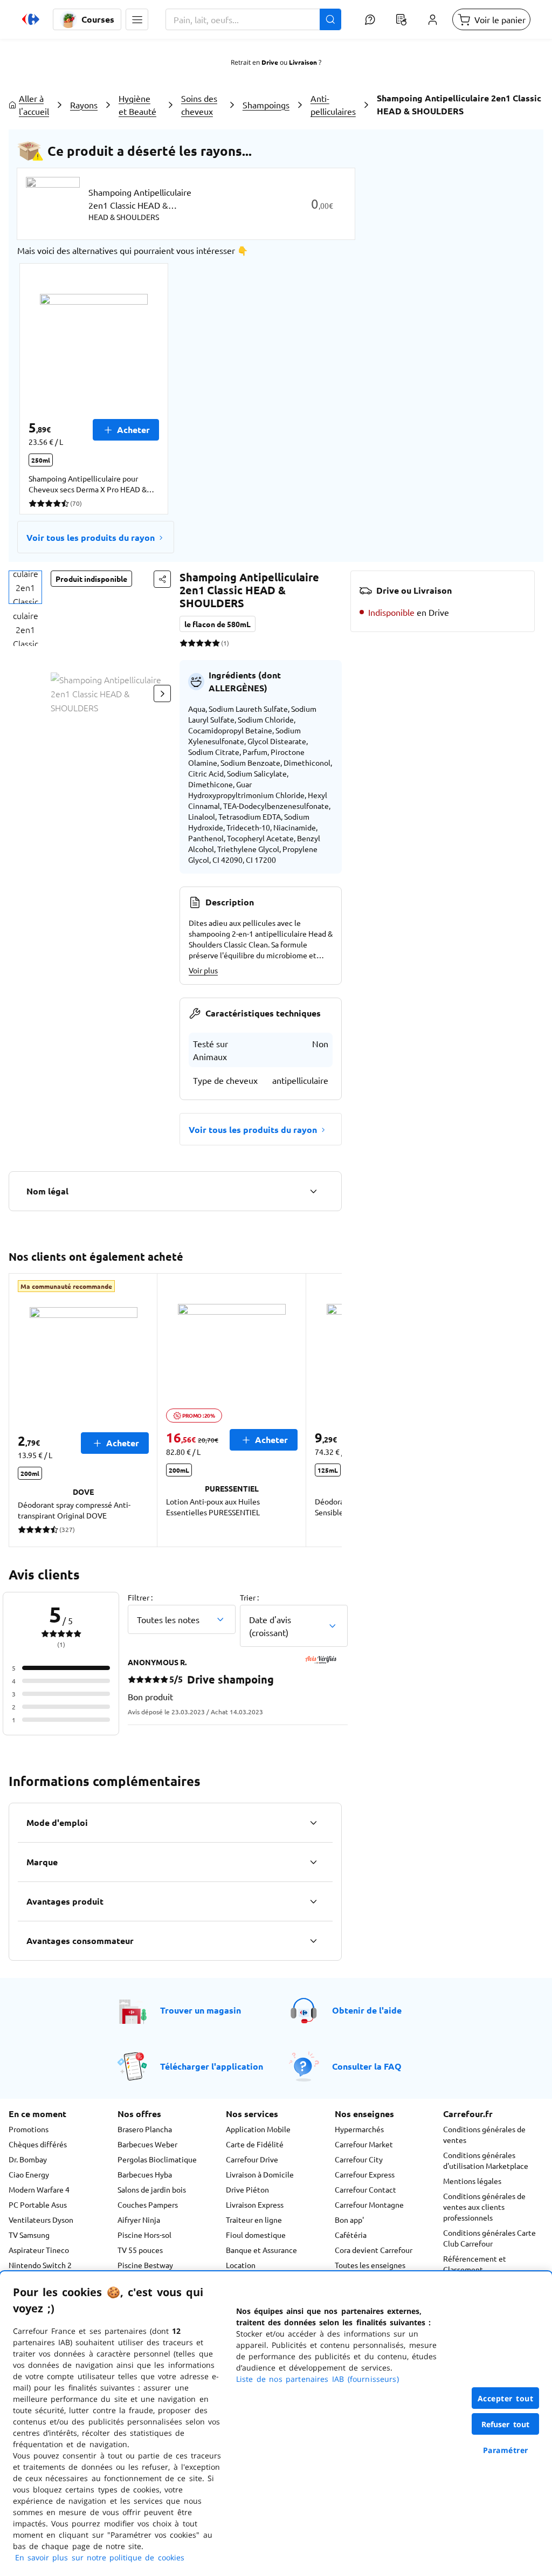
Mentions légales (472, 2181)
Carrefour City (359, 2159)
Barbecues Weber (147, 2144)
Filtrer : (140, 1597)
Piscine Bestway (145, 2265)
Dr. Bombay (28, 2159)
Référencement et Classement (475, 2264)
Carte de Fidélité (255, 2144)
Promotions (29, 2129)
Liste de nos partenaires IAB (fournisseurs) (318, 2379)
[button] (137, 19)
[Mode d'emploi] (313, 1823)
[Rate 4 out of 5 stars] (208, 643)
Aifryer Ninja (139, 2220)
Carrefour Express (365, 2174)
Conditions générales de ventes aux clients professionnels (484, 2207)
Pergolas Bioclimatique (157, 2159)
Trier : (249, 1597)
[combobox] (253, 19)
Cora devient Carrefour (374, 2250)
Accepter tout (506, 2398)
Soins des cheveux (199, 105)
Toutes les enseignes (370, 2265)
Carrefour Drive (252, 2159)
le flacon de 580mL (218, 624)
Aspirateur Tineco (39, 2250)
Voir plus (203, 970)
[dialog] (276, 2424)
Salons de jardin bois (152, 2189)
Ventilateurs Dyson (41, 2220)
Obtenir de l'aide (367, 2010)
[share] (162, 579)
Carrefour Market (364, 2144)
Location (241, 2265)
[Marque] (313, 1862)
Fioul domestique (256, 2235)
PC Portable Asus (38, 2204)
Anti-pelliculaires (333, 105)
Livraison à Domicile (260, 2174)
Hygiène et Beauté (137, 105)
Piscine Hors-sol (144, 2235)
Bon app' (349, 2220)
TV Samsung (29, 2235)
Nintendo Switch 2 (40, 2265)
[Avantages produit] (313, 1901)
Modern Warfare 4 (39, 2189)
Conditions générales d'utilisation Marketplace (486, 2160)
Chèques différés (38, 2144)
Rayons (84, 105)
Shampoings (266, 105)
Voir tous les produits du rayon (91, 537)
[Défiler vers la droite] (162, 693)
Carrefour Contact (365, 2189)
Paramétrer (506, 2450)
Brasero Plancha (145, 2129)
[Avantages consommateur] (313, 1941)
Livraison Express (255, 2204)
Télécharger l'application (212, 2066)
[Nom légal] (313, 1191)
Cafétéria (351, 2235)
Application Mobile (258, 2129)
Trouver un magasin (201, 2010)
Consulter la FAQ (367, 2066)
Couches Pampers (148, 2204)
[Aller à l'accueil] (31, 19)
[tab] (25, 587)
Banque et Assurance (261, 2250)
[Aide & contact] (370, 19)
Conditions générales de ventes (484, 2134)
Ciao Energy (29, 2174)
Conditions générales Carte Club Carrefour (489, 2238)
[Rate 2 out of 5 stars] (192, 643)
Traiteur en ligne (254, 2220)
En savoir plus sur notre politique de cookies (100, 2557)
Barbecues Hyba (145, 2174)
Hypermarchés (359, 2129)
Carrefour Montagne (369, 2204)
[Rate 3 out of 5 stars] (200, 643)
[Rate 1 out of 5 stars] (184, 643)
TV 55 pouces (140, 2250)
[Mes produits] (401, 19)
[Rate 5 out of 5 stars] (216, 643)
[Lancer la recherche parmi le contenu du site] (330, 19)
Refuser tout (506, 2424)
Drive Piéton (247, 2189)
